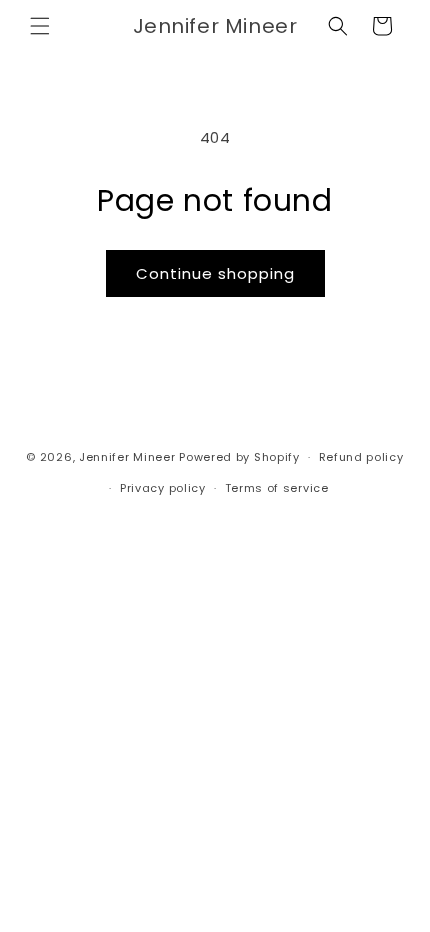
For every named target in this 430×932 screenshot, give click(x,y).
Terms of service (277, 488)
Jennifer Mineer (127, 457)
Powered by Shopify (239, 457)
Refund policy (361, 457)
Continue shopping (215, 273)
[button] (40, 26)
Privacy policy (163, 488)
